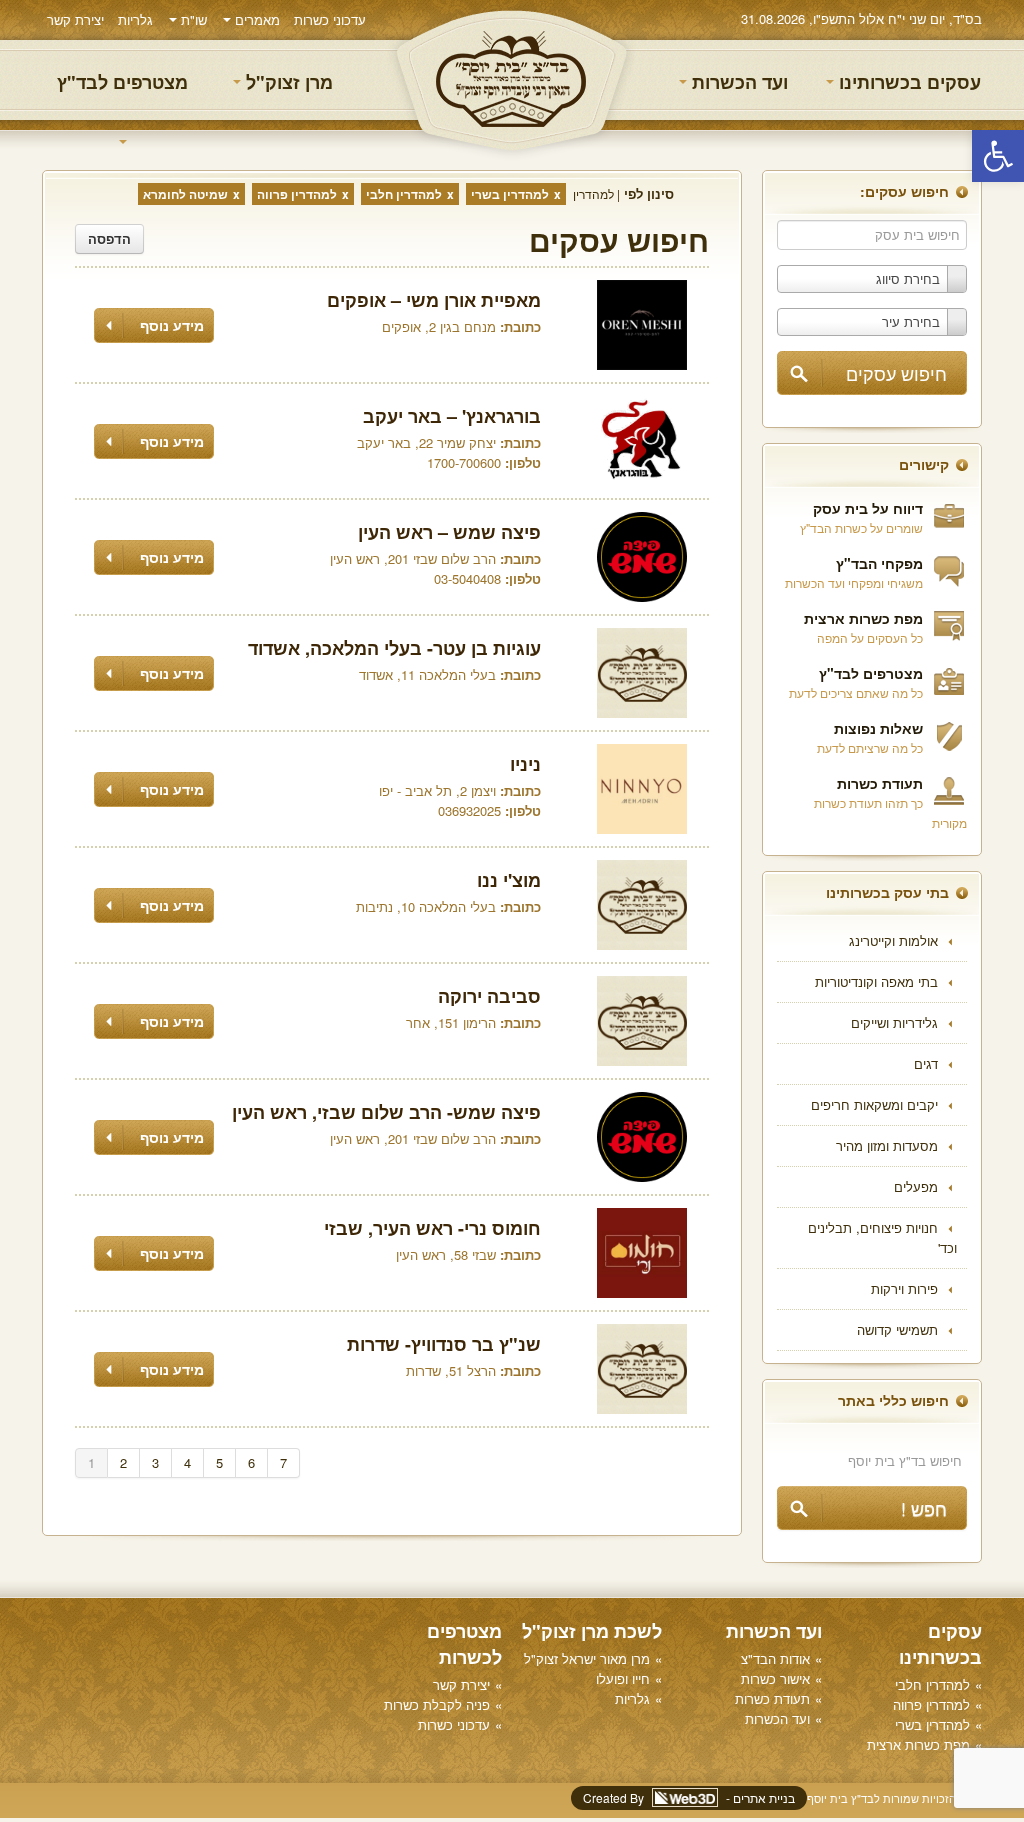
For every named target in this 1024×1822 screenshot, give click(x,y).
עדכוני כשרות (330, 19)
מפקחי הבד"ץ (879, 563)
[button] (998, 156)
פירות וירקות (904, 1288)
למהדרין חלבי (404, 194)
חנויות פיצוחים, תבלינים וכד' (882, 1237)
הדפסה (109, 238)
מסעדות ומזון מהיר (887, 1145)
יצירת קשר (75, 19)
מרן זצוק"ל (287, 82)
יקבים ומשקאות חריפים (874, 1104)
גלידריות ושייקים (894, 1022)
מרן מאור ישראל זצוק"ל (587, 1658)
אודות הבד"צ (775, 1658)
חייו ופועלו (623, 1678)
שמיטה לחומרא (185, 194)
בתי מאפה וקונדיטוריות (876, 981)
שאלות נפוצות (878, 728)
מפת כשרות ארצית (863, 618)
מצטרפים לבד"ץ (122, 82)
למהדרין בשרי (510, 194)
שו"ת (192, 19)
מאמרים (255, 19)
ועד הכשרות (737, 82)
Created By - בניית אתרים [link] (689, 1797)
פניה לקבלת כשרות (437, 1704)
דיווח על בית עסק (868, 508)
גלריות (135, 19)
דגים (926, 1063)
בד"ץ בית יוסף (512, 80)
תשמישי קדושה (897, 1329)
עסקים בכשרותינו (907, 82)
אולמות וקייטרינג (893, 940)
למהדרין (593, 193)
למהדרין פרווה (297, 194)
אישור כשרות (775, 1678)
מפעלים (916, 1186)
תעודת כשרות (880, 783)
